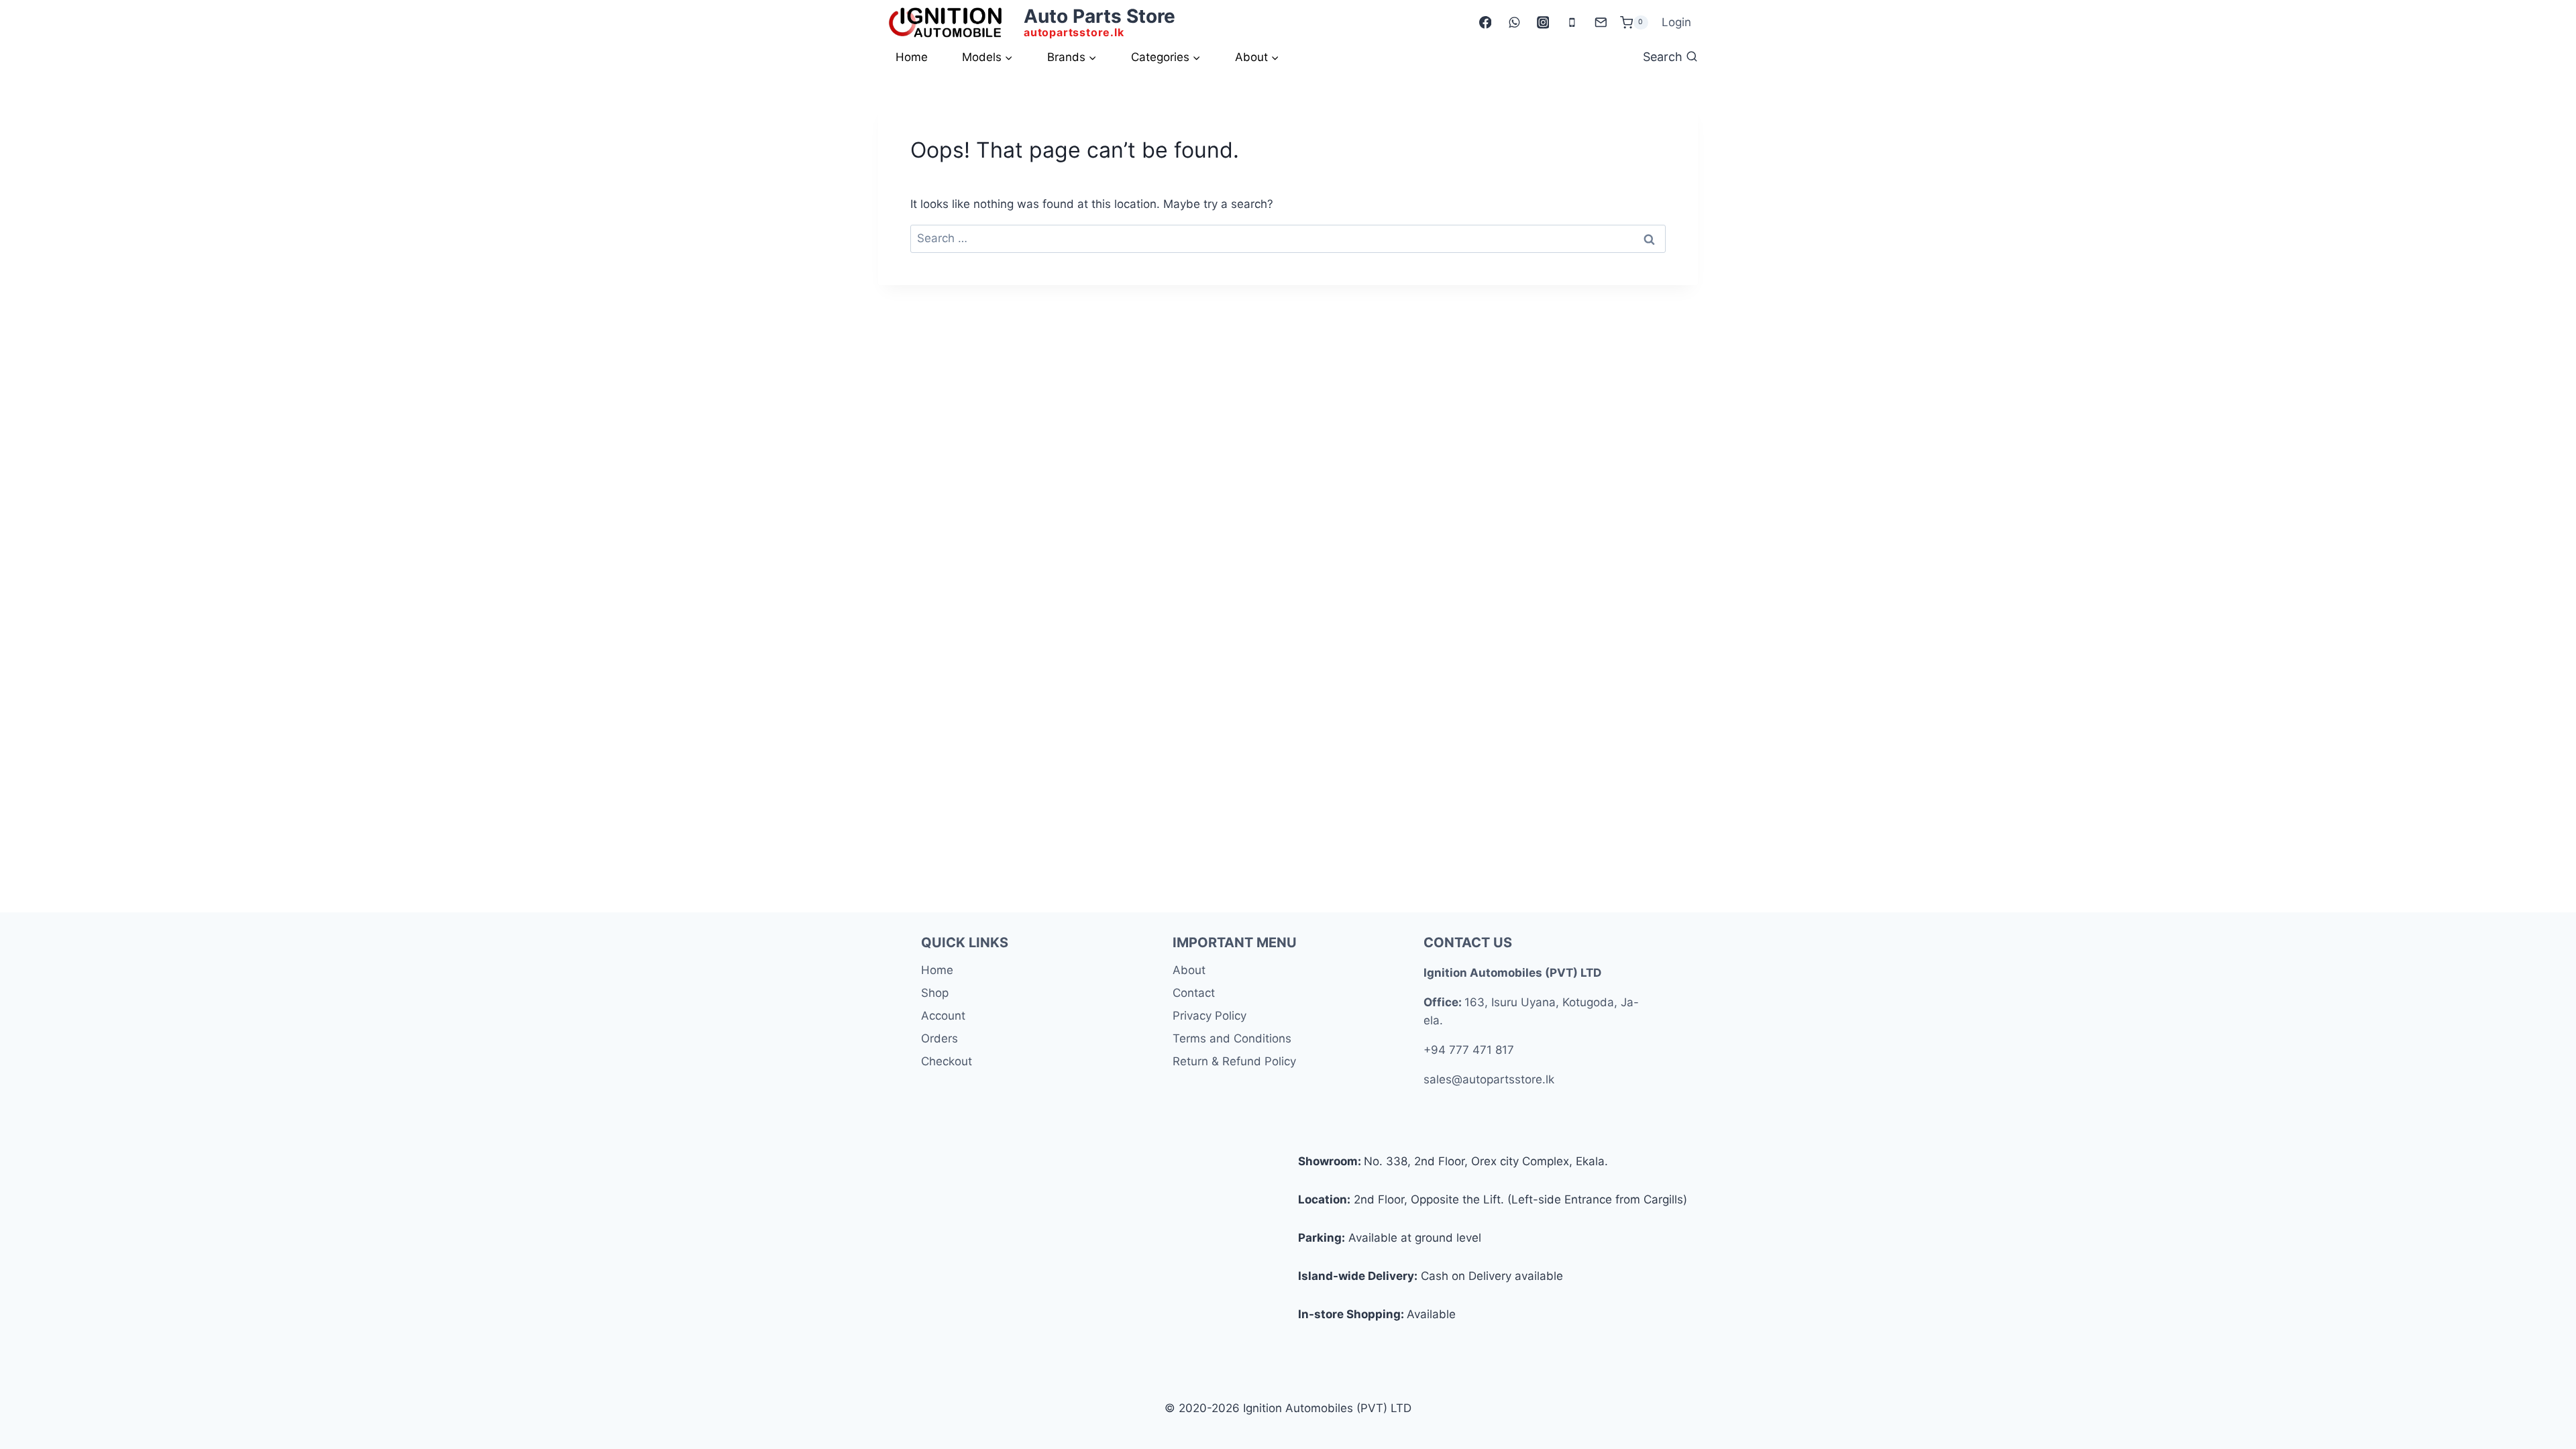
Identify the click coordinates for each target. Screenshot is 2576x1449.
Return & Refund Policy (1234, 1061)
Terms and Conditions (1232, 1038)
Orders (940, 1038)
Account (943, 1016)
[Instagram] (1543, 22)
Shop (935, 993)
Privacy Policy (1210, 1016)
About (1189, 970)
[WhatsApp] (1514, 22)
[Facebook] (1485, 22)
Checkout (947, 1061)
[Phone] (1571, 22)
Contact (1194, 993)
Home (912, 57)
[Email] (1600, 22)
